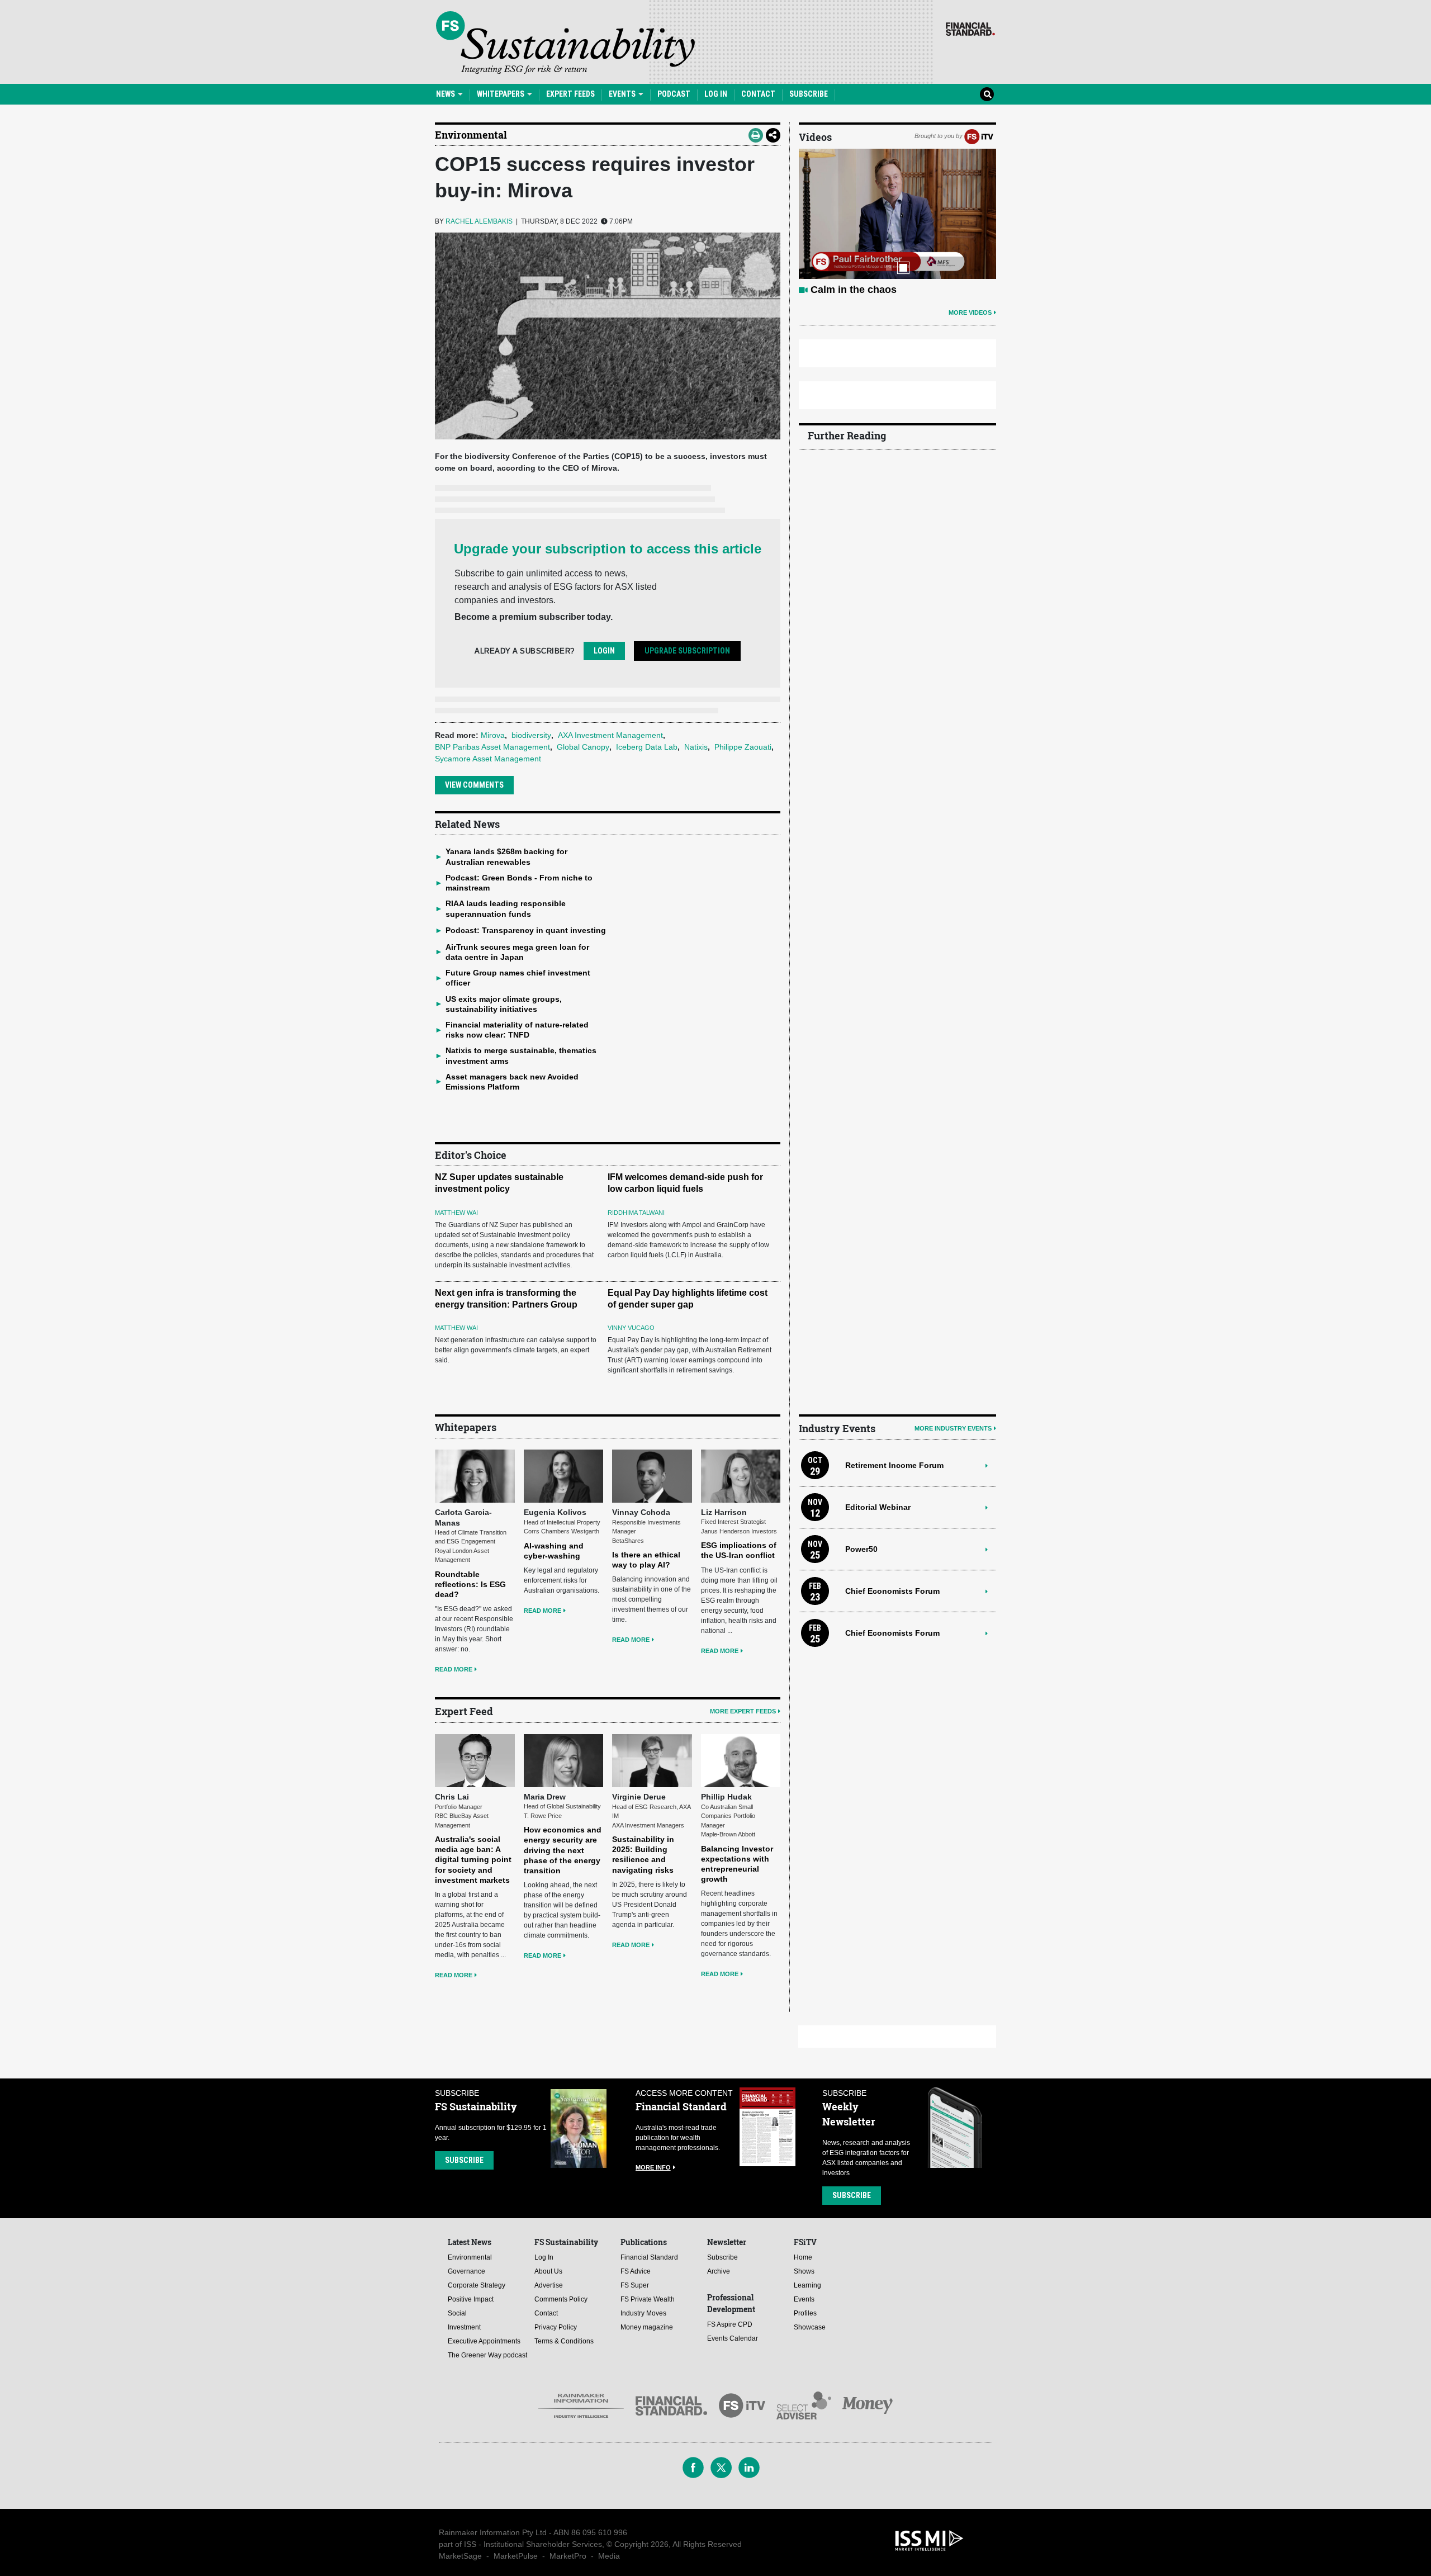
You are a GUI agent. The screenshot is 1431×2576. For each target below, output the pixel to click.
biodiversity (531, 735)
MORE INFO (653, 2167)
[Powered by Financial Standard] (970, 29)
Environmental (471, 135)
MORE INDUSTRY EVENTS (953, 1428)
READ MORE (454, 1669)
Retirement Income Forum (894, 1465)
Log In (716, 94)
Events (623, 94)
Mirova (493, 735)
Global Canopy (583, 747)
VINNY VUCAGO (631, 1328)
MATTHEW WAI (456, 1213)
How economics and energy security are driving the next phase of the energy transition (563, 1850)
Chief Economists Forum (892, 1591)
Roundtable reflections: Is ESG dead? (470, 1584)
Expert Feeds (570, 94)
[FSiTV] (979, 136)
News (446, 94)
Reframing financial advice (874, 290)
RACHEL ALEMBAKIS (479, 221)
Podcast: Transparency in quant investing (526, 930)
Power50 (861, 1549)
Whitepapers (501, 94)
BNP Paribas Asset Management (492, 747)
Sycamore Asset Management (488, 759)
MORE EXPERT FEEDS (743, 1711)
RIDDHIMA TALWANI (636, 1213)
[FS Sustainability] (565, 42)
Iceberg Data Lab (647, 747)
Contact (758, 94)
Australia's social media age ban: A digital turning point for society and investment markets (473, 1860)
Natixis (696, 747)
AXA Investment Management (610, 735)
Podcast (674, 94)
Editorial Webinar (878, 1507)
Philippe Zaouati (743, 747)
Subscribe (809, 94)
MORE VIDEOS (970, 312)
